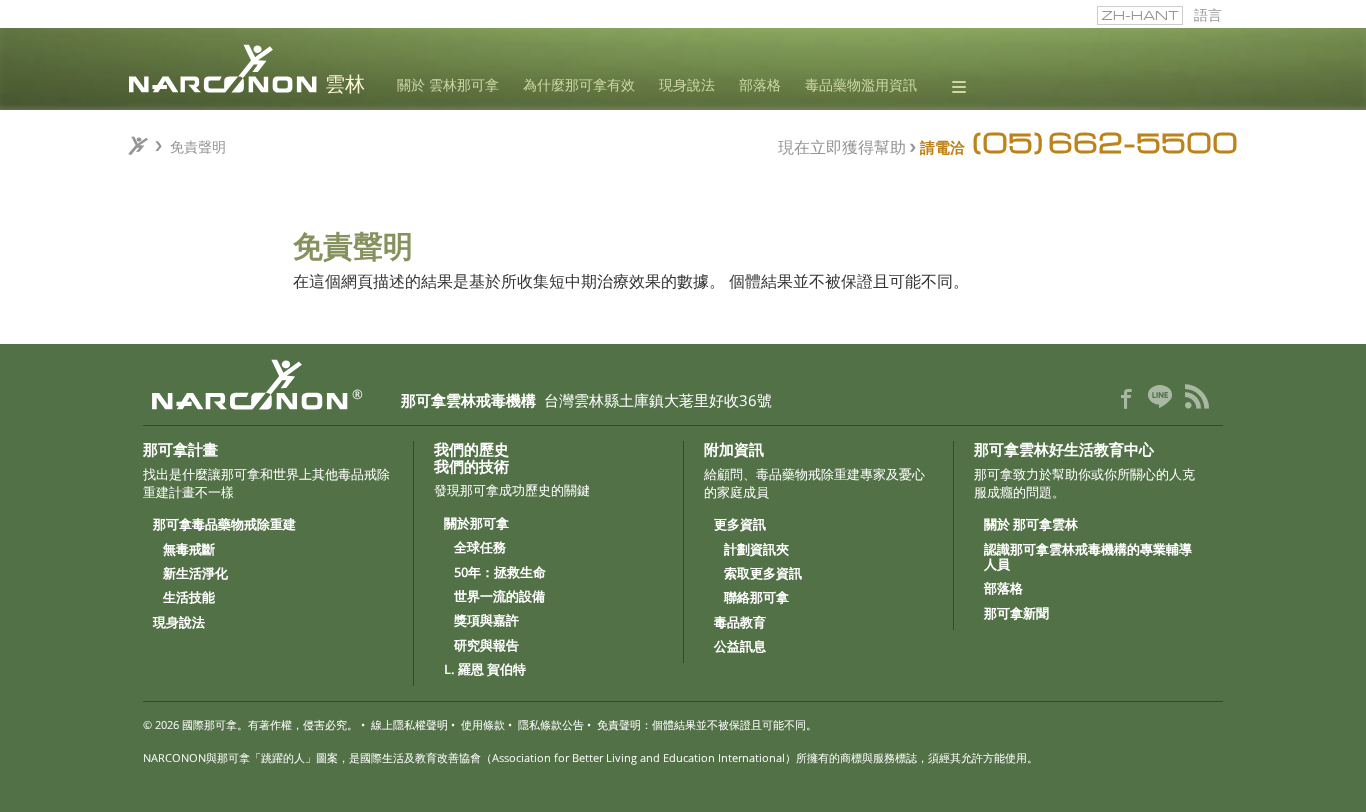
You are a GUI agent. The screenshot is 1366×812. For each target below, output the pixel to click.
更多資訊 (740, 525)
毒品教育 (740, 623)
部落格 (760, 86)
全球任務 (480, 548)
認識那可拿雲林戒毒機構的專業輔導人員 (1088, 557)
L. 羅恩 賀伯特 (485, 670)
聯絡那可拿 (756, 598)
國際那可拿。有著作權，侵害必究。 (270, 724)
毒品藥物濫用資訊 (861, 86)
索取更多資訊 (763, 574)
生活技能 (189, 598)
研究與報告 (486, 646)
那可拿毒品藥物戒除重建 (224, 525)
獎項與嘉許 (486, 621)
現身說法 (687, 86)
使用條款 (483, 724)
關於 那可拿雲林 (1031, 525)
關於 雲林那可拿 (448, 86)
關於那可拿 (476, 524)
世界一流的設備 (499, 597)
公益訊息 (740, 647)
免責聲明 (198, 146)
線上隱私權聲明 (409, 724)
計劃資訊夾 (756, 550)
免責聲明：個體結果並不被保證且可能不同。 (707, 724)
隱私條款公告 (551, 724)
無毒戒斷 (189, 550)
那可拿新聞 (1016, 614)
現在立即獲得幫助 (842, 145)
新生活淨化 (195, 574)
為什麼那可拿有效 (579, 86)
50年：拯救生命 (500, 573)
